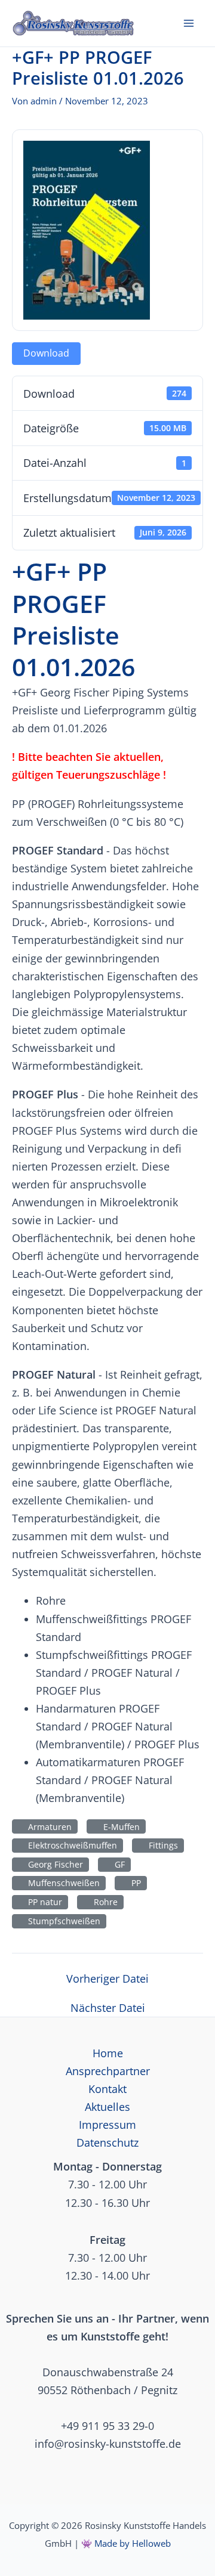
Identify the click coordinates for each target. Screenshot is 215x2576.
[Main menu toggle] (189, 23)
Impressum (107, 2125)
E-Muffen (119, 1827)
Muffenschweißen (62, 1883)
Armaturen (47, 1827)
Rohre (103, 1902)
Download (46, 353)
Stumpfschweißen (62, 1921)
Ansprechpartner (108, 2071)
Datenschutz (107, 2142)
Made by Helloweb (133, 2543)
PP (134, 1883)
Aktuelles (107, 2107)
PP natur (43, 1902)
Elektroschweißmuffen (70, 1845)
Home (108, 2053)
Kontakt (107, 2089)
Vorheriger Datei (107, 1979)
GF (117, 1864)
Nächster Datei (108, 2008)
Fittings (161, 1845)
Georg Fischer (53, 1864)
